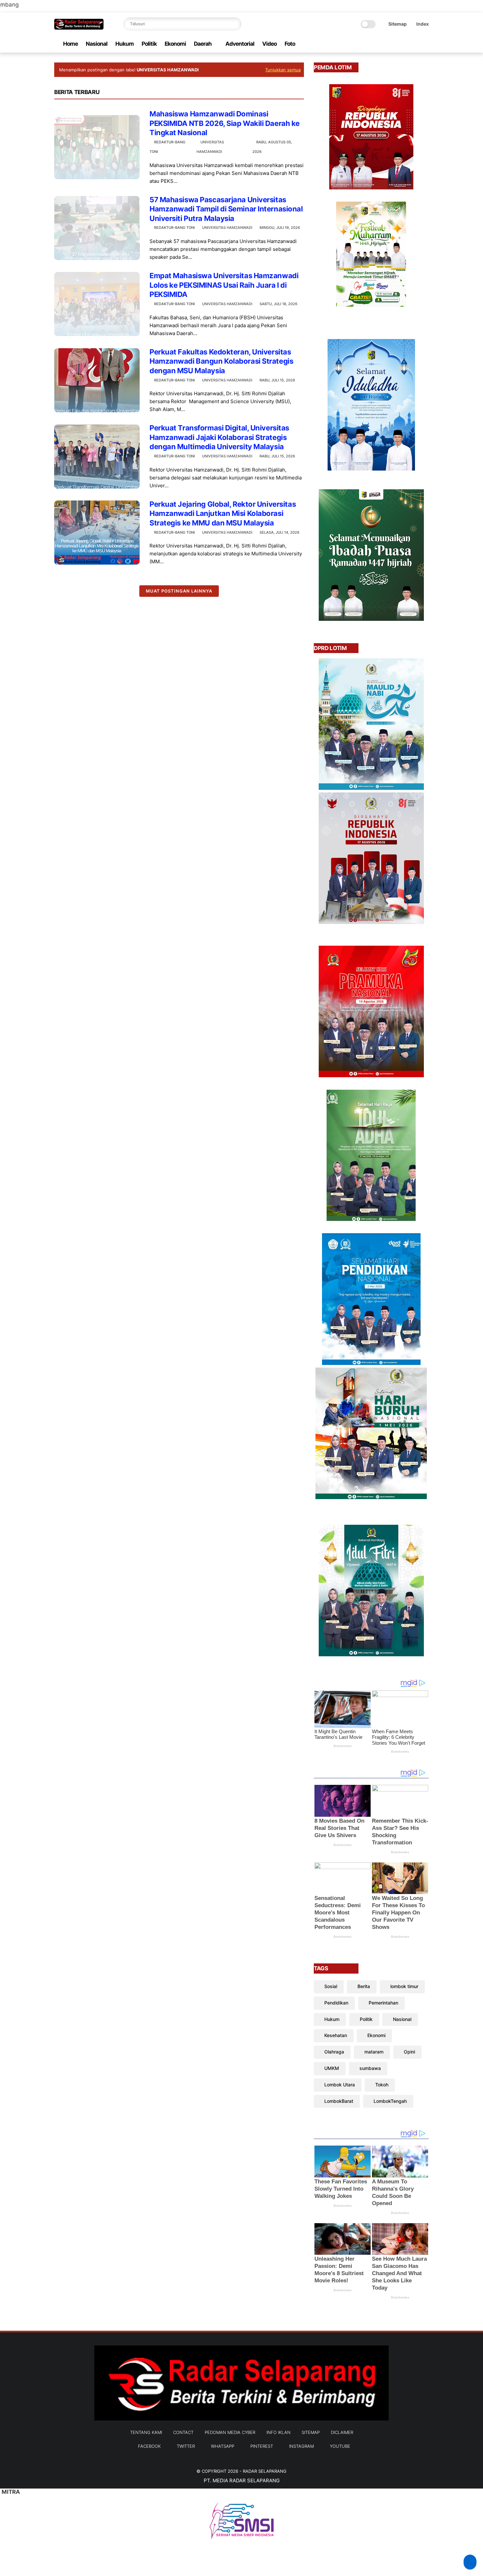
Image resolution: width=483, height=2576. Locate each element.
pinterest (262, 2446)
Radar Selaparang (265, 2471)
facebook (149, 2446)
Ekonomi (175, 44)
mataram (374, 2052)
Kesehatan (336, 2035)
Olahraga (334, 2052)
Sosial (331, 1986)
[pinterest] (404, 44)
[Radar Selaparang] (79, 28)
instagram (301, 2446)
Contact (183, 2432)
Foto (290, 44)
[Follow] (470, 2562)
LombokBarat (339, 2101)
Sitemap (398, 24)
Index (423, 24)
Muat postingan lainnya (179, 591)
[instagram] (415, 44)
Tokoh (382, 2085)
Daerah (203, 44)
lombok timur (404, 1986)
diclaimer (342, 2432)
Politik (149, 44)
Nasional (97, 44)
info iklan (278, 2432)
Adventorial (240, 44)
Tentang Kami (146, 2432)
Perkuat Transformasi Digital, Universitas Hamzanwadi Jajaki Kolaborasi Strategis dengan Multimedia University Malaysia (219, 437)
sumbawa (370, 2068)
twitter (186, 2446)
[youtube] (425, 44)
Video (269, 44)
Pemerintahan (383, 2003)
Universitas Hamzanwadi (227, 228)
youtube (340, 2446)
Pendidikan (336, 2003)
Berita (364, 1986)
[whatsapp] (394, 44)
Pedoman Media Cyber (230, 2432)
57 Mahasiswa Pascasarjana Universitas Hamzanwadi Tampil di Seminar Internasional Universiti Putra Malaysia (226, 209)
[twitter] (383, 44)
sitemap (311, 2432)
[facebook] (373, 44)
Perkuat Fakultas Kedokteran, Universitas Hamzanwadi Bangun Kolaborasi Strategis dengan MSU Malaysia (221, 361)
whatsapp (223, 2446)
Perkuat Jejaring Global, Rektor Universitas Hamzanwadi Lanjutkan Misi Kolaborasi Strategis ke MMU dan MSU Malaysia (223, 513)
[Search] (235, 24)
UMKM (332, 2068)
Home (70, 44)
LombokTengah (390, 2101)
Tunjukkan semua (283, 70)
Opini (409, 2052)
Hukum (125, 44)
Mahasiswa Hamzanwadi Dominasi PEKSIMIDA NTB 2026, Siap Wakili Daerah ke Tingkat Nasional (225, 123)
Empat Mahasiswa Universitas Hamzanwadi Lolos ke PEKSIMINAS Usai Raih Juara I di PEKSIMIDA (224, 285)
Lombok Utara (340, 2085)
